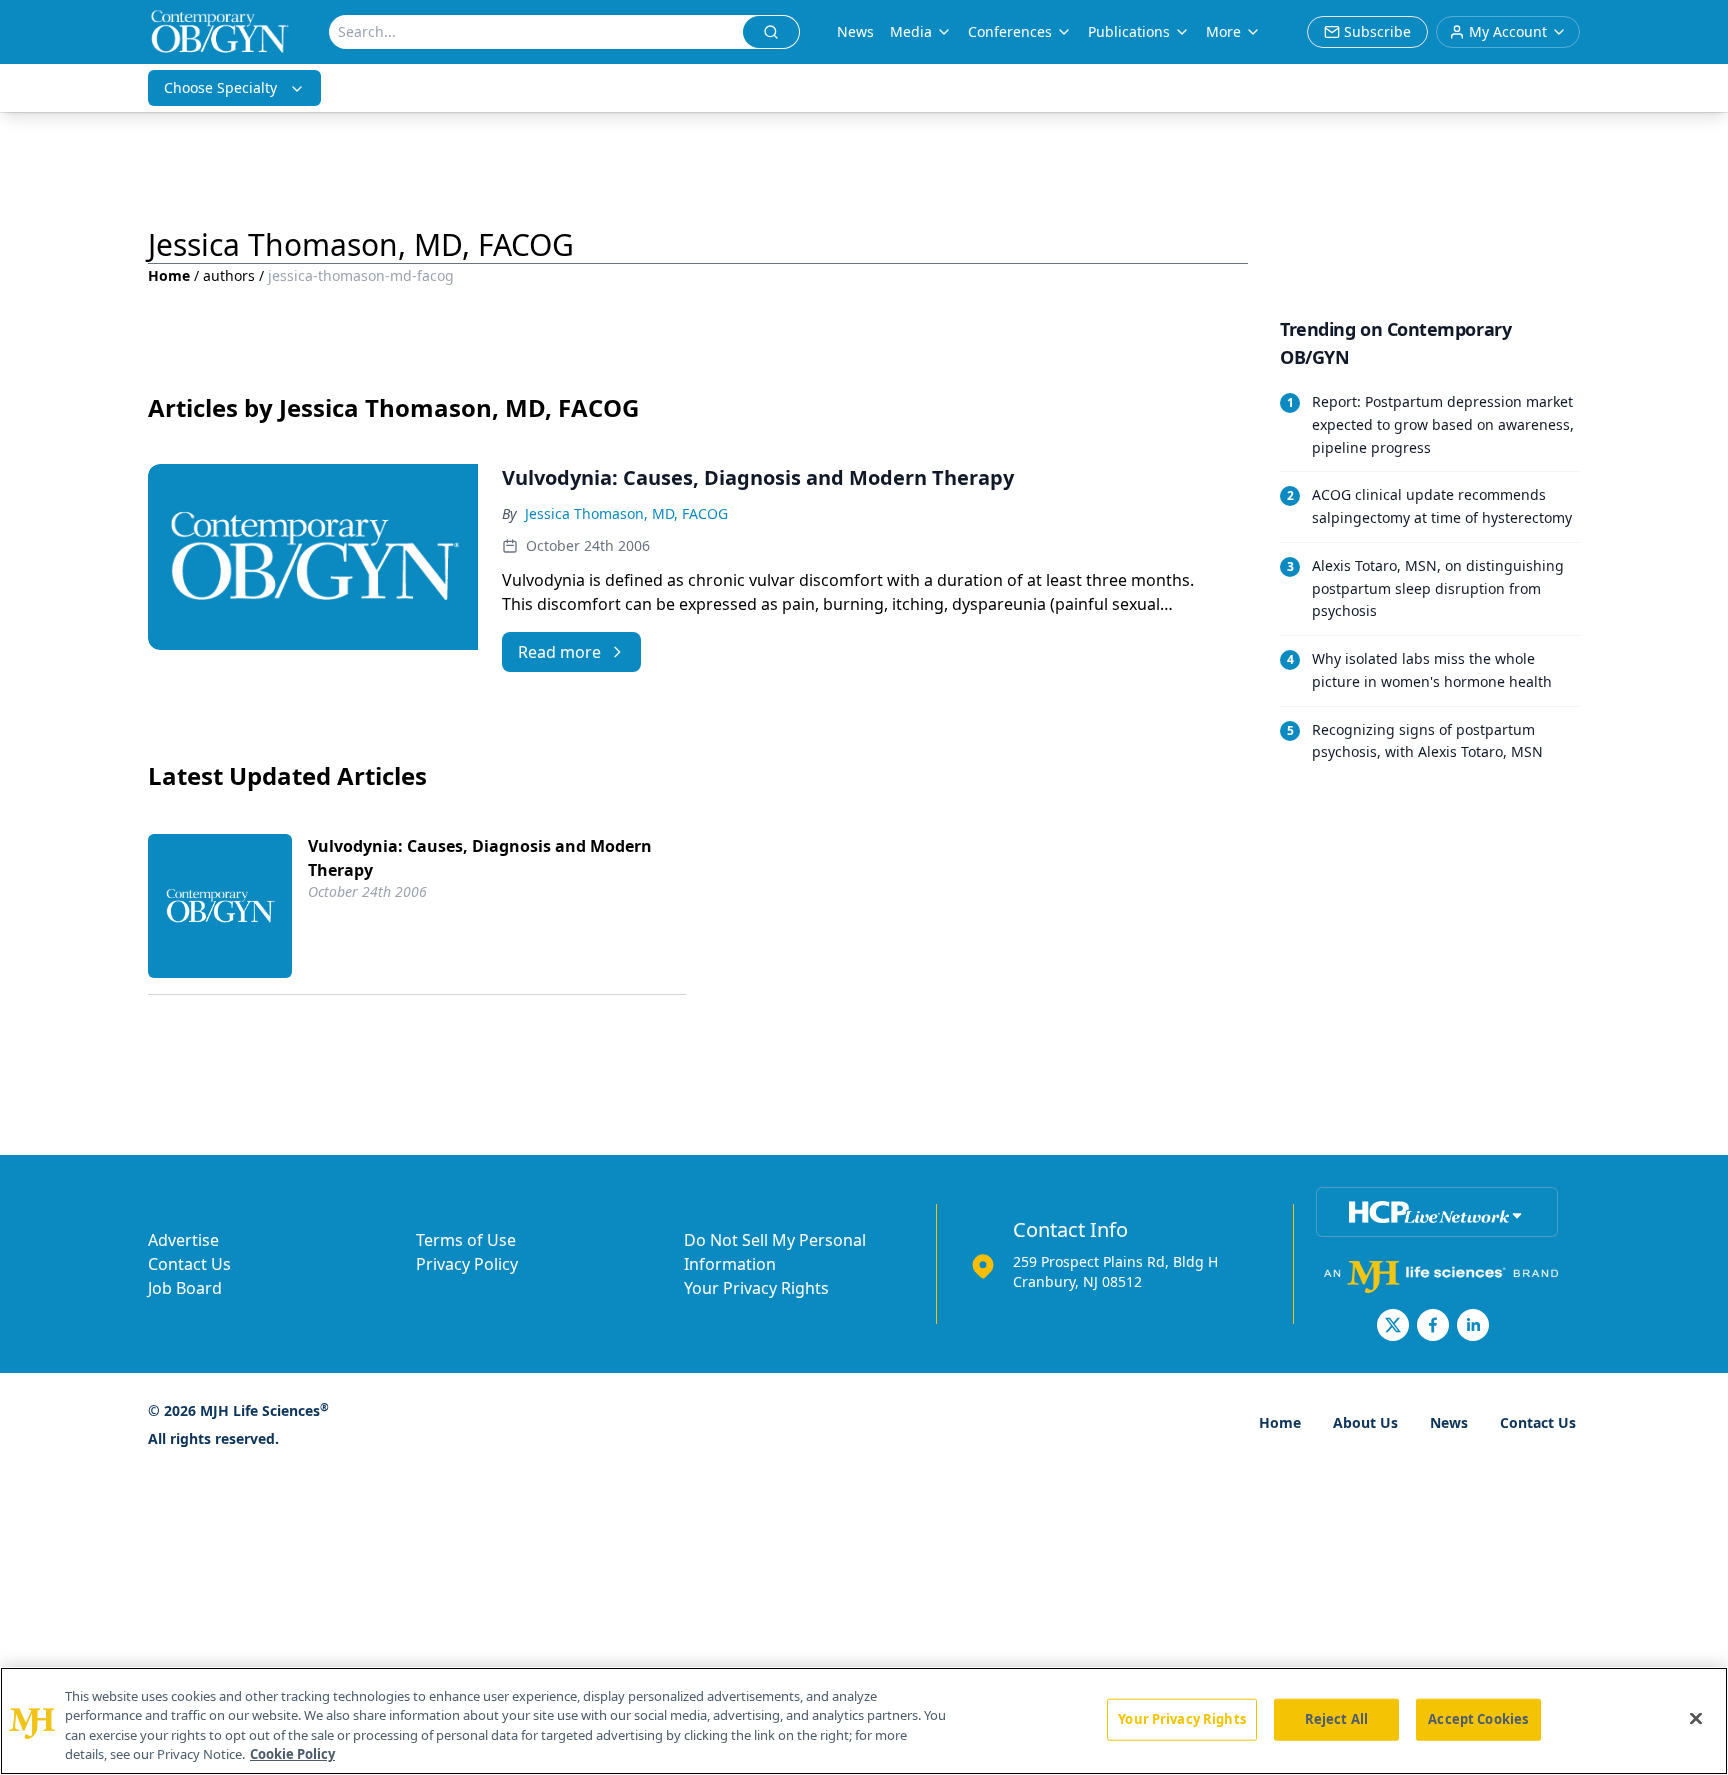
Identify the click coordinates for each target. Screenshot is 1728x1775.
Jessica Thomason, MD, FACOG (626, 513)
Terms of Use (466, 1240)
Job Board (185, 1288)
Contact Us (189, 1264)
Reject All (1336, 1719)
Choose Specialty (220, 87)
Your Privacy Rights (756, 1288)
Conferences (1010, 31)
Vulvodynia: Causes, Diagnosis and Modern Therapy (480, 858)
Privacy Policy (467, 1264)
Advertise (183, 1240)
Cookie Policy (292, 1754)
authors (229, 275)
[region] (864, 1721)
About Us (1365, 1422)
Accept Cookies (1478, 1719)
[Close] (1696, 1718)
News (855, 31)
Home (169, 275)
